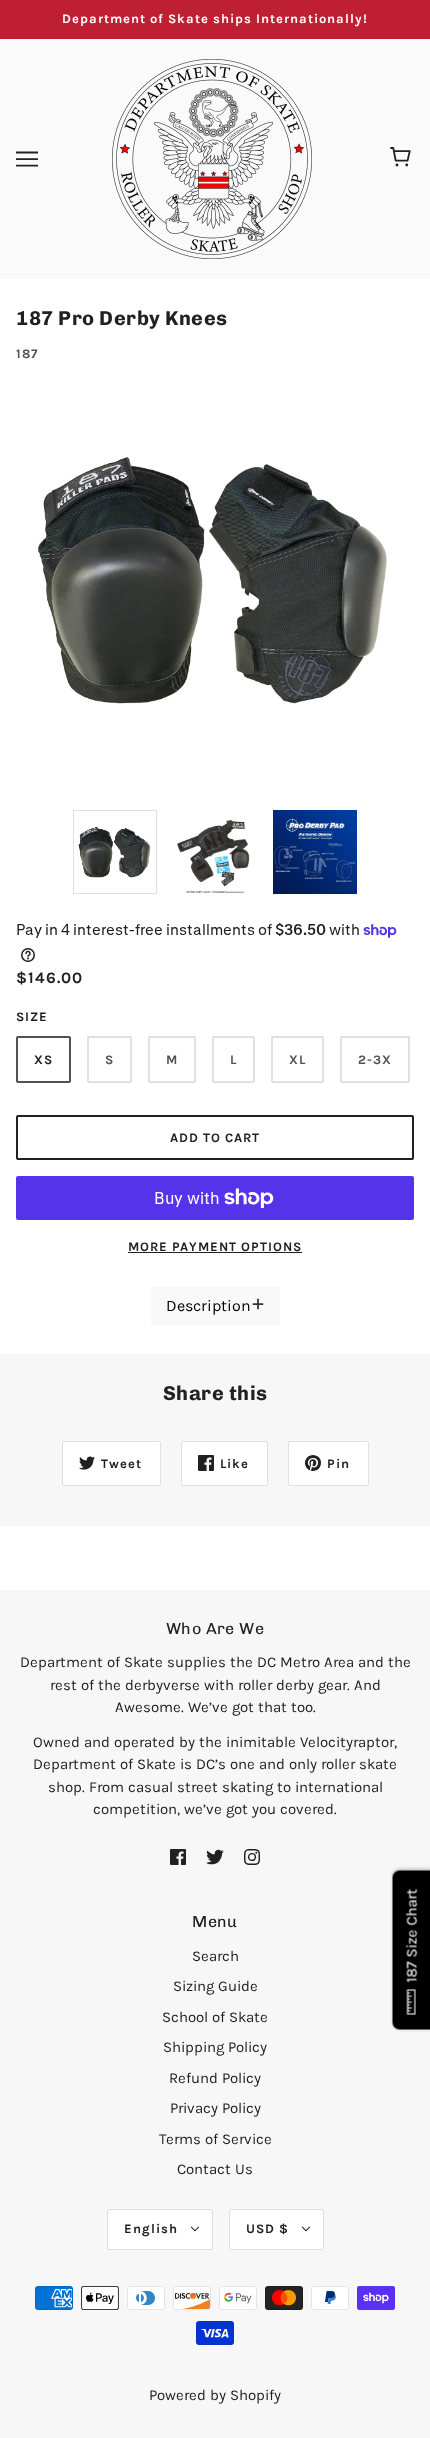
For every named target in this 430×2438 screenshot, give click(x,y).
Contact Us (215, 2169)
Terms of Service (215, 2139)
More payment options (215, 1246)
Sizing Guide (215, 1986)
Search (215, 1956)
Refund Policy (215, 2078)
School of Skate (215, 2017)
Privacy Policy (215, 2108)
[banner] (212, 157)
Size (32, 1016)
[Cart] (403, 159)
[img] (178, 1856)
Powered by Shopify (215, 2395)
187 (27, 353)
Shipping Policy (215, 2047)
